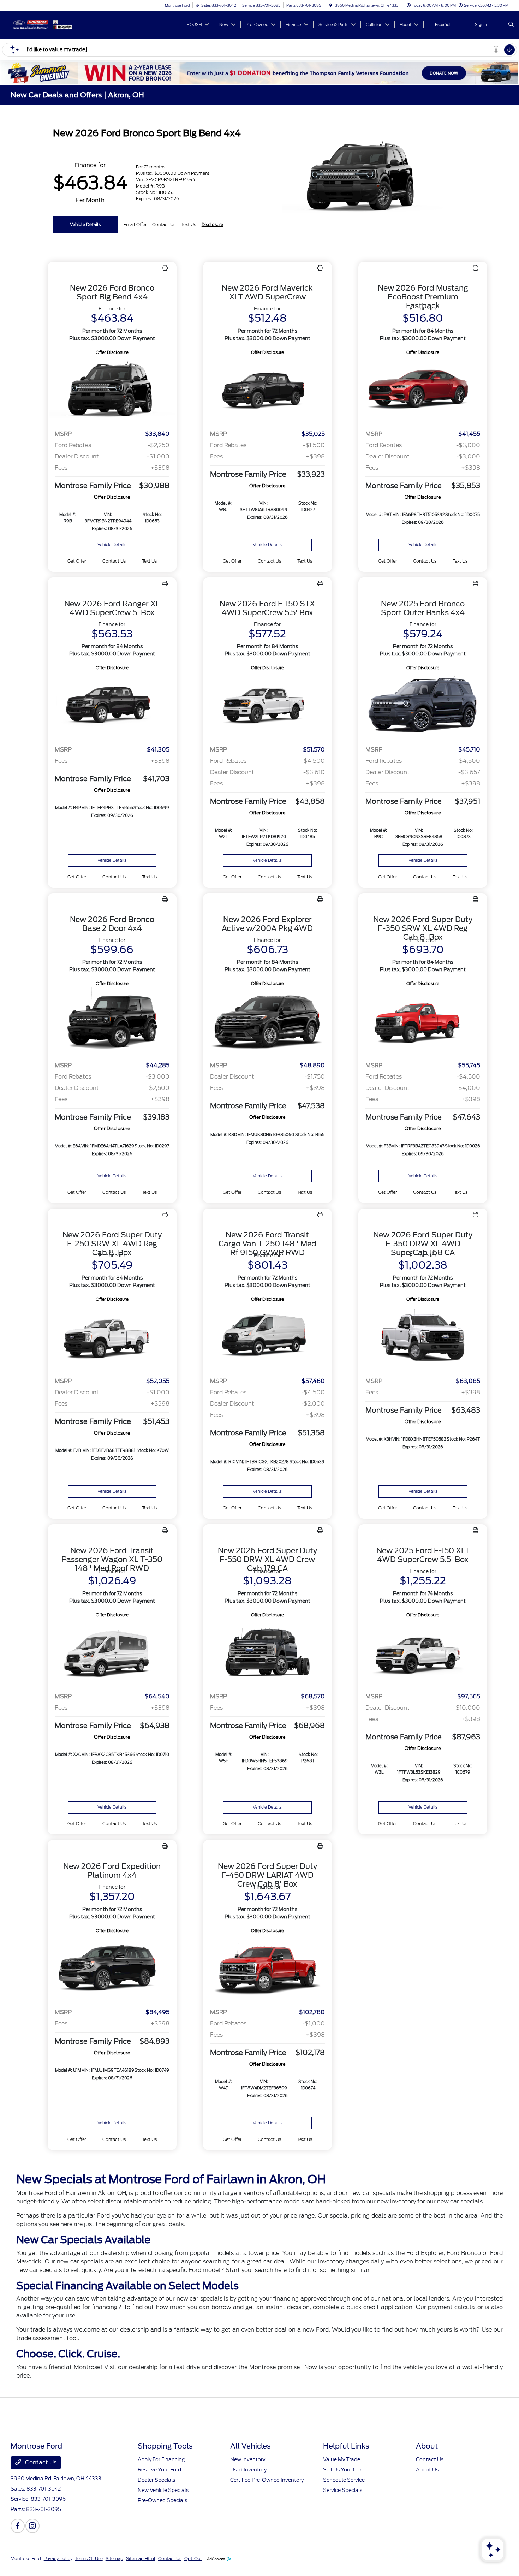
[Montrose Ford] (43, 24)
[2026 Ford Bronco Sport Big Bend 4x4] (112, 390)
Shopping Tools (165, 2446)
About (427, 2446)
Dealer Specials (156, 2480)
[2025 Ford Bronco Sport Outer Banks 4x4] (423, 706)
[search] (511, 25)
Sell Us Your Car (342, 2470)
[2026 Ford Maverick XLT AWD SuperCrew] (267, 390)
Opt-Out (193, 2559)
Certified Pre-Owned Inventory (267, 2480)
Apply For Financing (161, 2459)
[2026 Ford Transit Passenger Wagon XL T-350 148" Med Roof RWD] (112, 1653)
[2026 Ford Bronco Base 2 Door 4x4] (112, 1022)
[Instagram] (32, 2526)
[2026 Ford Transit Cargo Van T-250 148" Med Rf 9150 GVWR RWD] (267, 1337)
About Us (427, 2470)
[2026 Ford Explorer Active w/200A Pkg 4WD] (267, 1022)
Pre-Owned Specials (162, 2500)
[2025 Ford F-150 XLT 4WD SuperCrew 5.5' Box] (423, 1653)
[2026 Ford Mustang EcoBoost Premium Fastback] (423, 390)
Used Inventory (248, 2470)
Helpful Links (346, 2446)
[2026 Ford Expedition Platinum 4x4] (112, 1969)
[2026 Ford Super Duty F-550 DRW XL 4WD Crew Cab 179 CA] (267, 1653)
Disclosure (212, 224)
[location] (331, 5)
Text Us (149, 561)
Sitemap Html (141, 2559)
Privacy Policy (58, 2559)
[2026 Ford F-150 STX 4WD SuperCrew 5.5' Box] (267, 706)
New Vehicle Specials (163, 2490)
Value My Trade (342, 2459)
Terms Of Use (89, 2559)
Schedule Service (344, 2480)
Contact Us (40, 2462)
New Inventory (248, 2459)
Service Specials (343, 2490)
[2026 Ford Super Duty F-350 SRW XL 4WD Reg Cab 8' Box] (423, 1022)
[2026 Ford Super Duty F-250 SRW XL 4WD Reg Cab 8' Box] (112, 1337)
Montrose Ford (26, 2559)
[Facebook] (18, 2526)
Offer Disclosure (112, 352)
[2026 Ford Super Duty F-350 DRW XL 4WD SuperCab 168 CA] (423, 1337)
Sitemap (114, 2559)
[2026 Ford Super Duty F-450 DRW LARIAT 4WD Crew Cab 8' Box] (267, 1969)
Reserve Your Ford (159, 2470)
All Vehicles (250, 2446)
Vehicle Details (85, 224)
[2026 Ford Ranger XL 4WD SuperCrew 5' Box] (112, 706)
